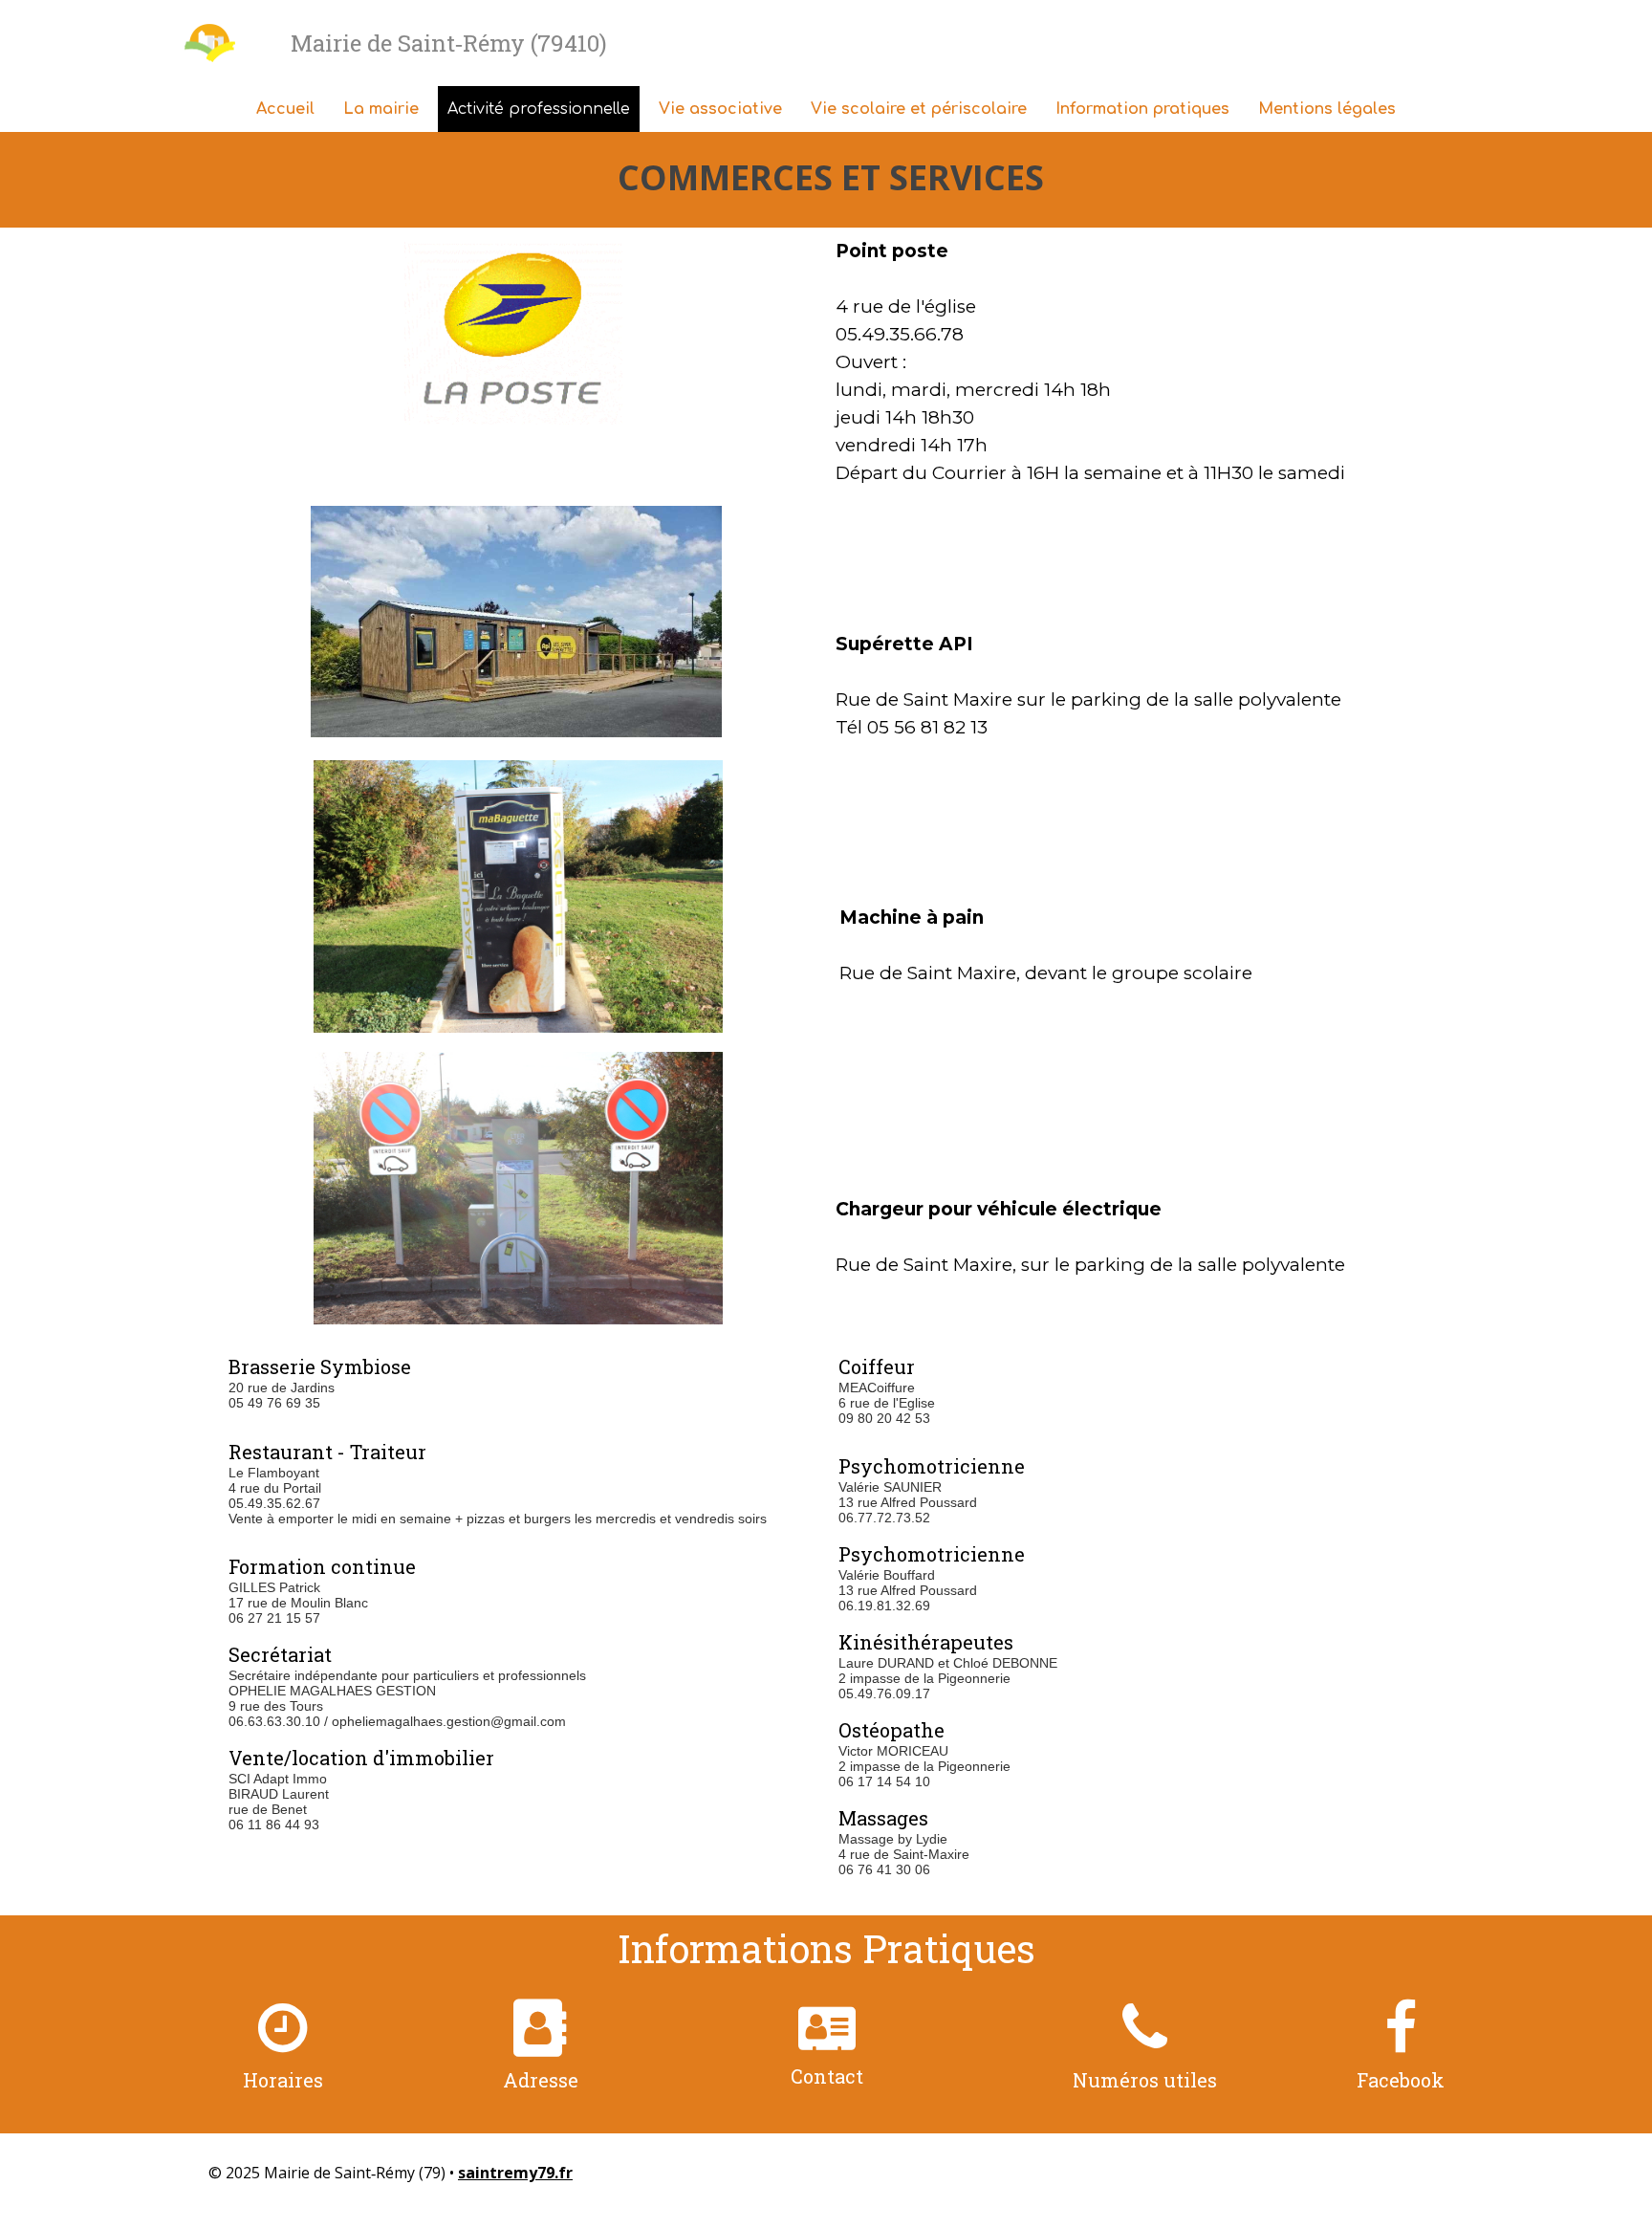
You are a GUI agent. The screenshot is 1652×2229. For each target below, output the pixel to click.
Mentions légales (1327, 109)
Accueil (285, 109)
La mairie (381, 109)
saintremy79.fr (515, 2173)
